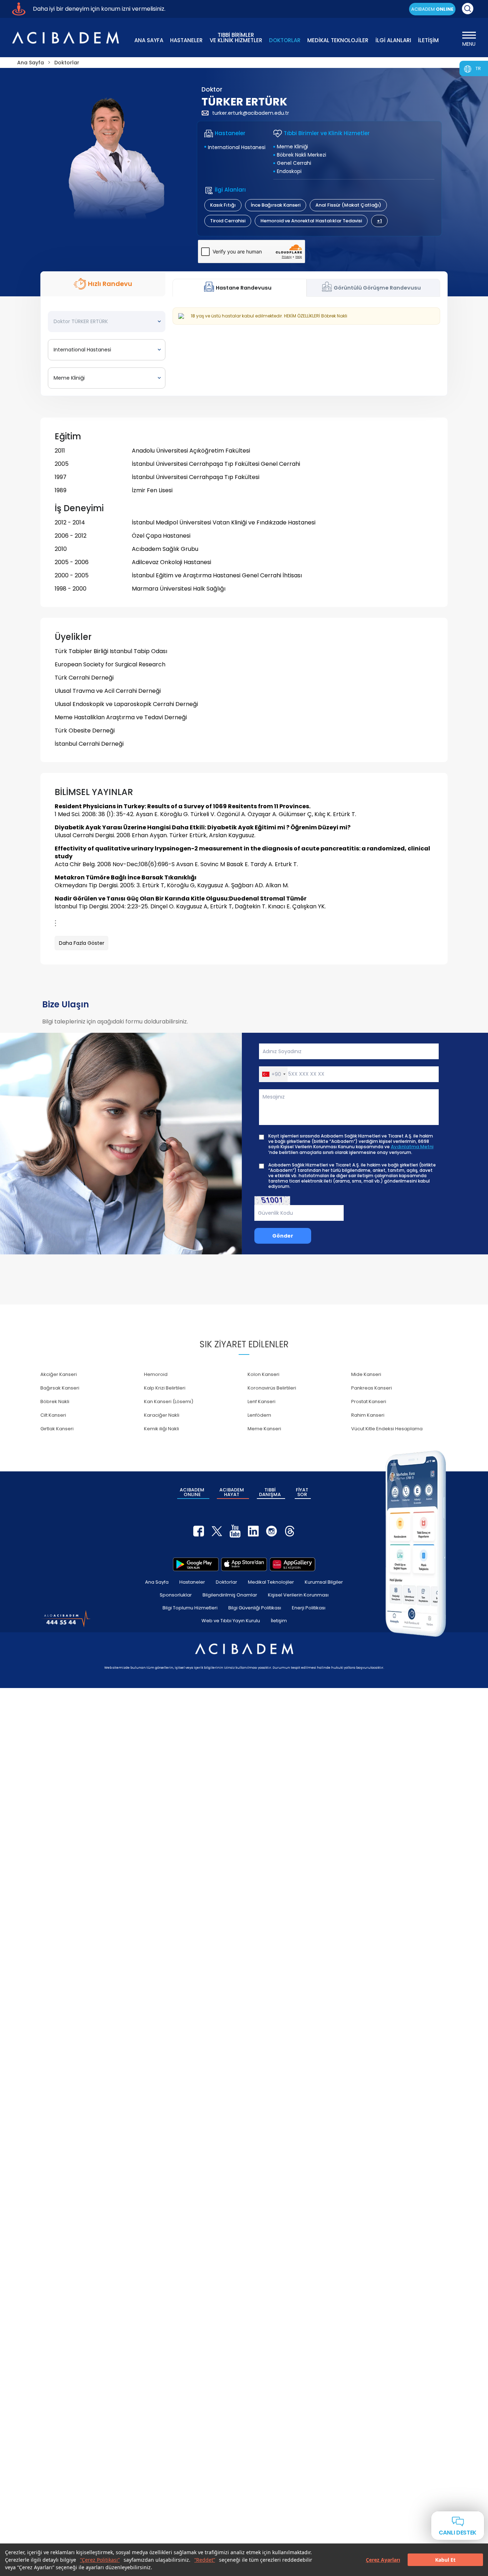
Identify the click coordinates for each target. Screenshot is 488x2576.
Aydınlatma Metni (412, 1147)
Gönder (283, 1236)
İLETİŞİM (428, 40)
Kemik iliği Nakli (161, 1429)
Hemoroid (156, 1374)
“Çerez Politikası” (100, 2560)
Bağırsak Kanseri (60, 1388)
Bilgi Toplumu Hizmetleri (190, 1608)
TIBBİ (270, 1492)
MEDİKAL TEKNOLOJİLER (338, 40)
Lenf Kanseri (262, 1401)
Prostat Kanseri (369, 1401)
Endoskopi (289, 171)
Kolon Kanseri (263, 1374)
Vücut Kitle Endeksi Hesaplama (387, 1429)
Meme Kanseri (264, 1429)
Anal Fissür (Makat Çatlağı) (348, 205)
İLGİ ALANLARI (393, 40)
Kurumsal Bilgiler (324, 1582)
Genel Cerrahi (294, 163)
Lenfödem (259, 1415)
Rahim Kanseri (368, 1415)
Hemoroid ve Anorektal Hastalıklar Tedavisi (311, 221)
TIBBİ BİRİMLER (236, 37)
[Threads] (290, 1531)
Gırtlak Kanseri (57, 1429)
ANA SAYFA (149, 40)
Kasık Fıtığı (223, 205)
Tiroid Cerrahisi (228, 221)
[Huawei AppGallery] (293, 1564)
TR (478, 68)
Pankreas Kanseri (372, 1388)
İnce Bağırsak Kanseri (276, 205)
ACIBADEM (432, 9)
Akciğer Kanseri (59, 1374)
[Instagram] (272, 1531)
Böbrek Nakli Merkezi (302, 155)
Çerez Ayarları (383, 2560)
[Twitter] (217, 1531)
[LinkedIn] (253, 1531)
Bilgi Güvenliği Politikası (255, 1608)
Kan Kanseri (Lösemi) (169, 1401)
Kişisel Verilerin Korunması (298, 1595)
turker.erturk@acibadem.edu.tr (251, 113)
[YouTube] (235, 1531)
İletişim (279, 1621)
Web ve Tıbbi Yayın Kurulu (231, 1621)
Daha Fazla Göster (82, 943)
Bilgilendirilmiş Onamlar (230, 1595)
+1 (379, 221)
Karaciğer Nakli (162, 1415)
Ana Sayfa (157, 1582)
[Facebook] (199, 1531)
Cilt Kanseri (53, 1415)
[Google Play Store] (196, 1564)
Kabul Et (445, 2560)
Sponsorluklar (176, 1595)
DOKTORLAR (285, 40)
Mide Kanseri (366, 1374)
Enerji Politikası (309, 1608)
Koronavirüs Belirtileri (272, 1388)
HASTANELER (186, 40)
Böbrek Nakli (55, 1401)
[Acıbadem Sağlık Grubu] (65, 38)
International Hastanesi (237, 147)
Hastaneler (192, 1582)
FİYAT (302, 1492)
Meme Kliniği (292, 147)
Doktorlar (226, 1582)
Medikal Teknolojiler (271, 1582)
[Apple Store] (244, 1564)
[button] (273, 1074)
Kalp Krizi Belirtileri (165, 1388)
